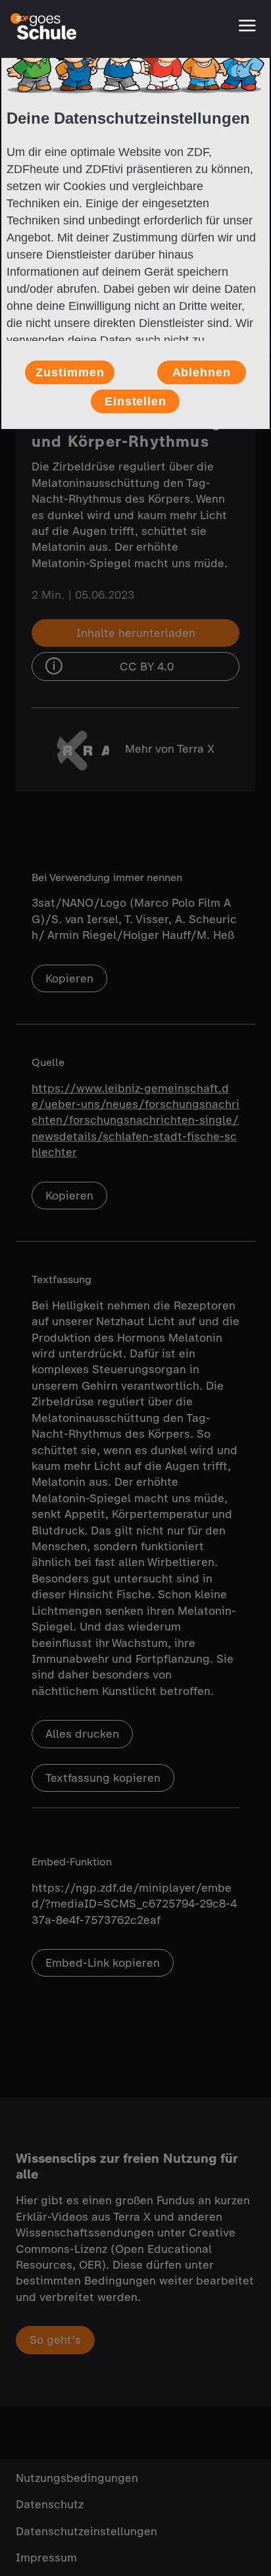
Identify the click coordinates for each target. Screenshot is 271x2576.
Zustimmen (70, 372)
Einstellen (135, 401)
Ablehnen (202, 372)
